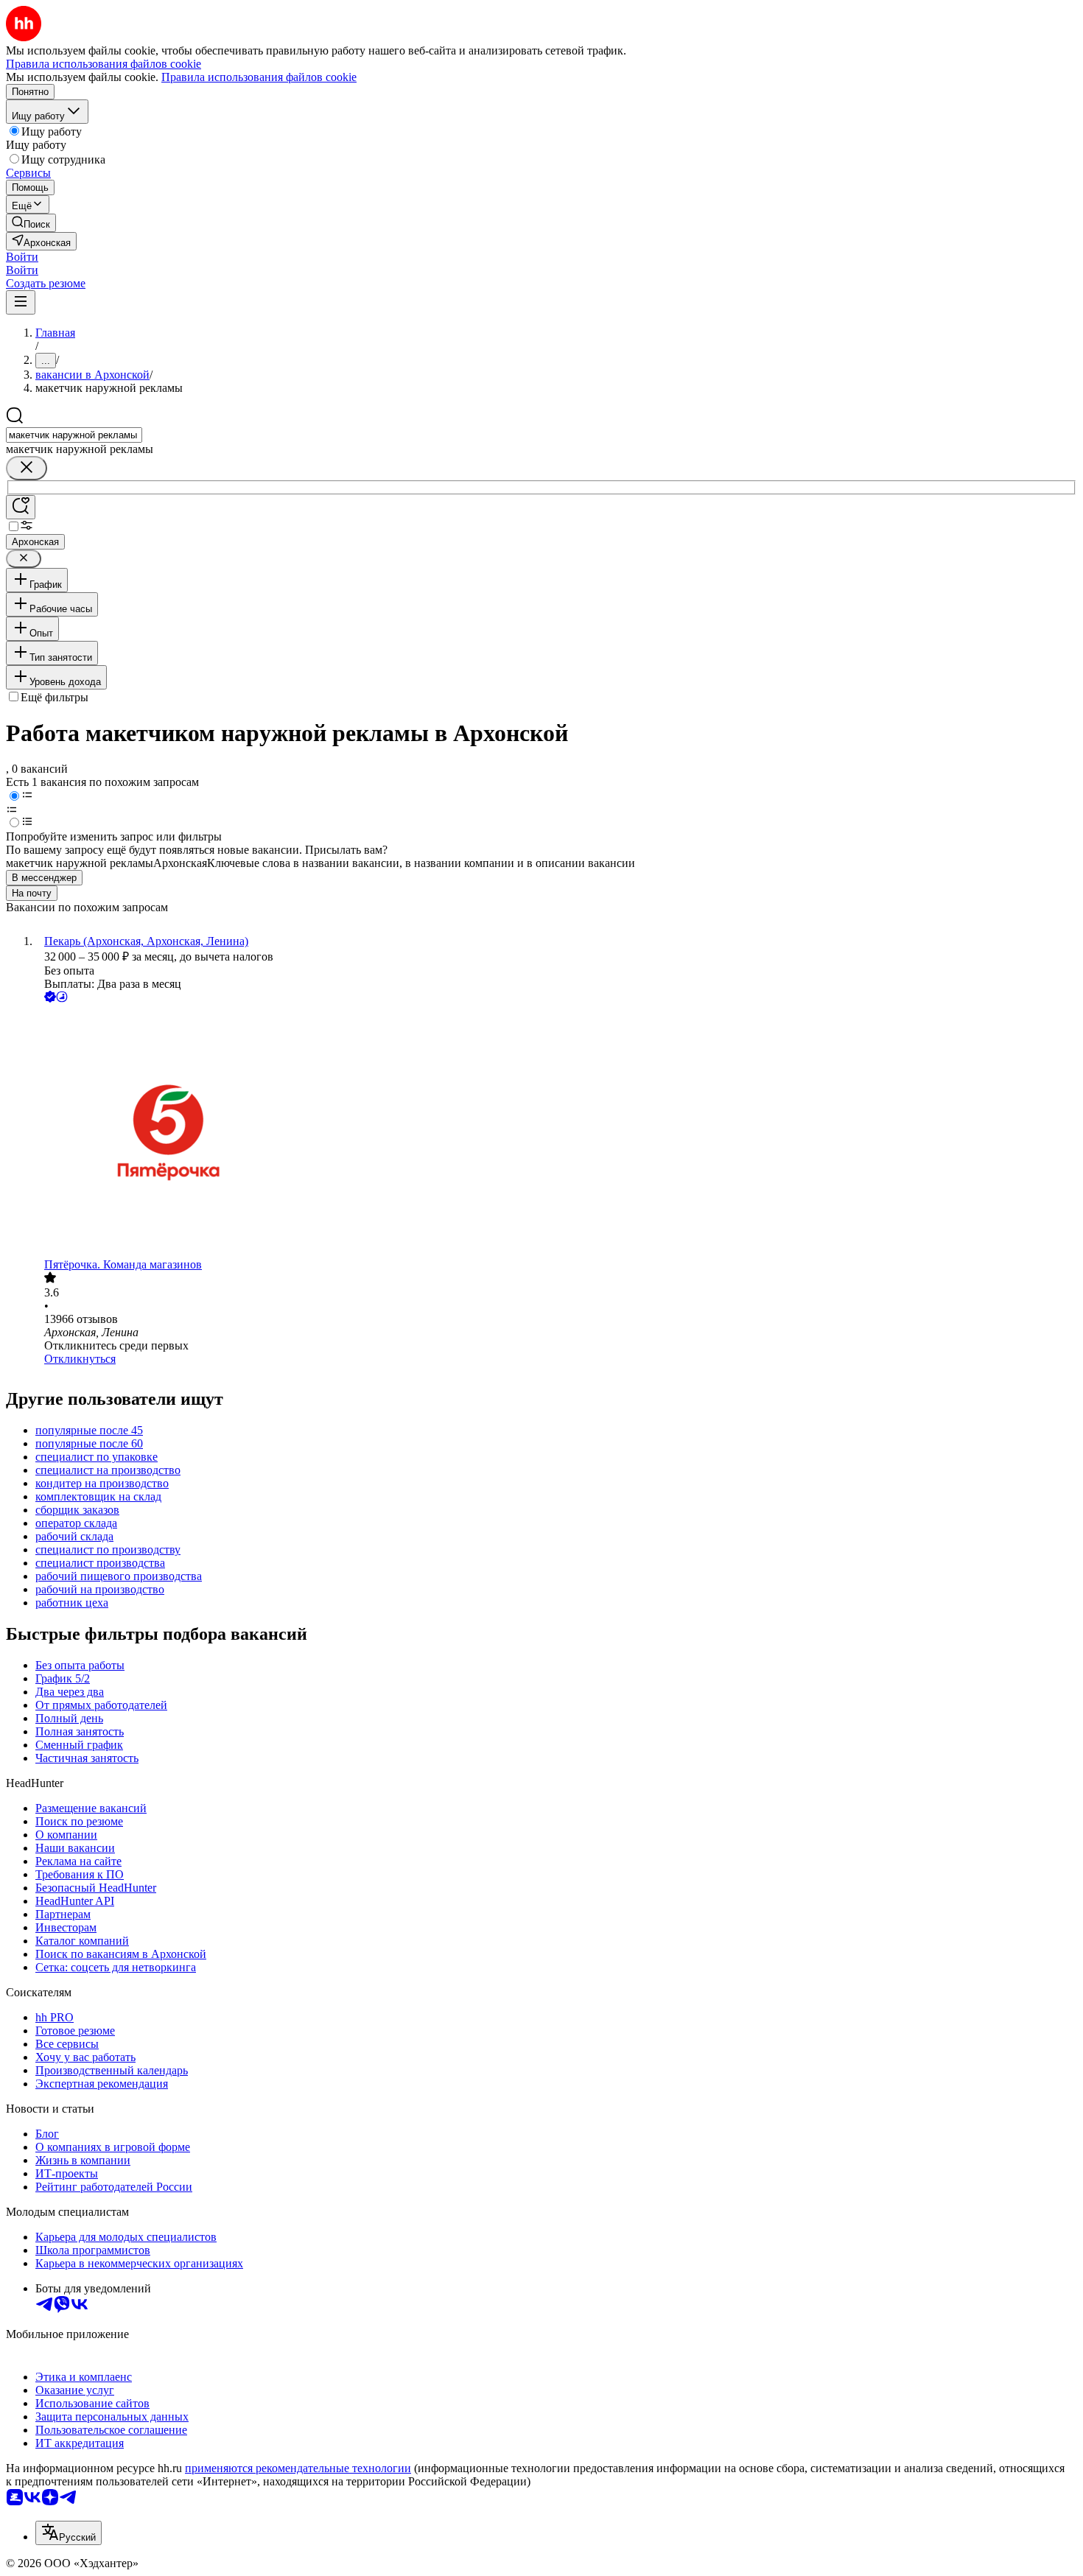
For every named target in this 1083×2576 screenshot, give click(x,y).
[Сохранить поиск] (21, 507)
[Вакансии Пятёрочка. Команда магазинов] (556, 1132)
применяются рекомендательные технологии (298, 2468)
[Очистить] (27, 468)
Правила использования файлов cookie (259, 77)
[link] (31, 223)
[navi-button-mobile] (21, 302)
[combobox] (74, 435)
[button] (22, 257)
